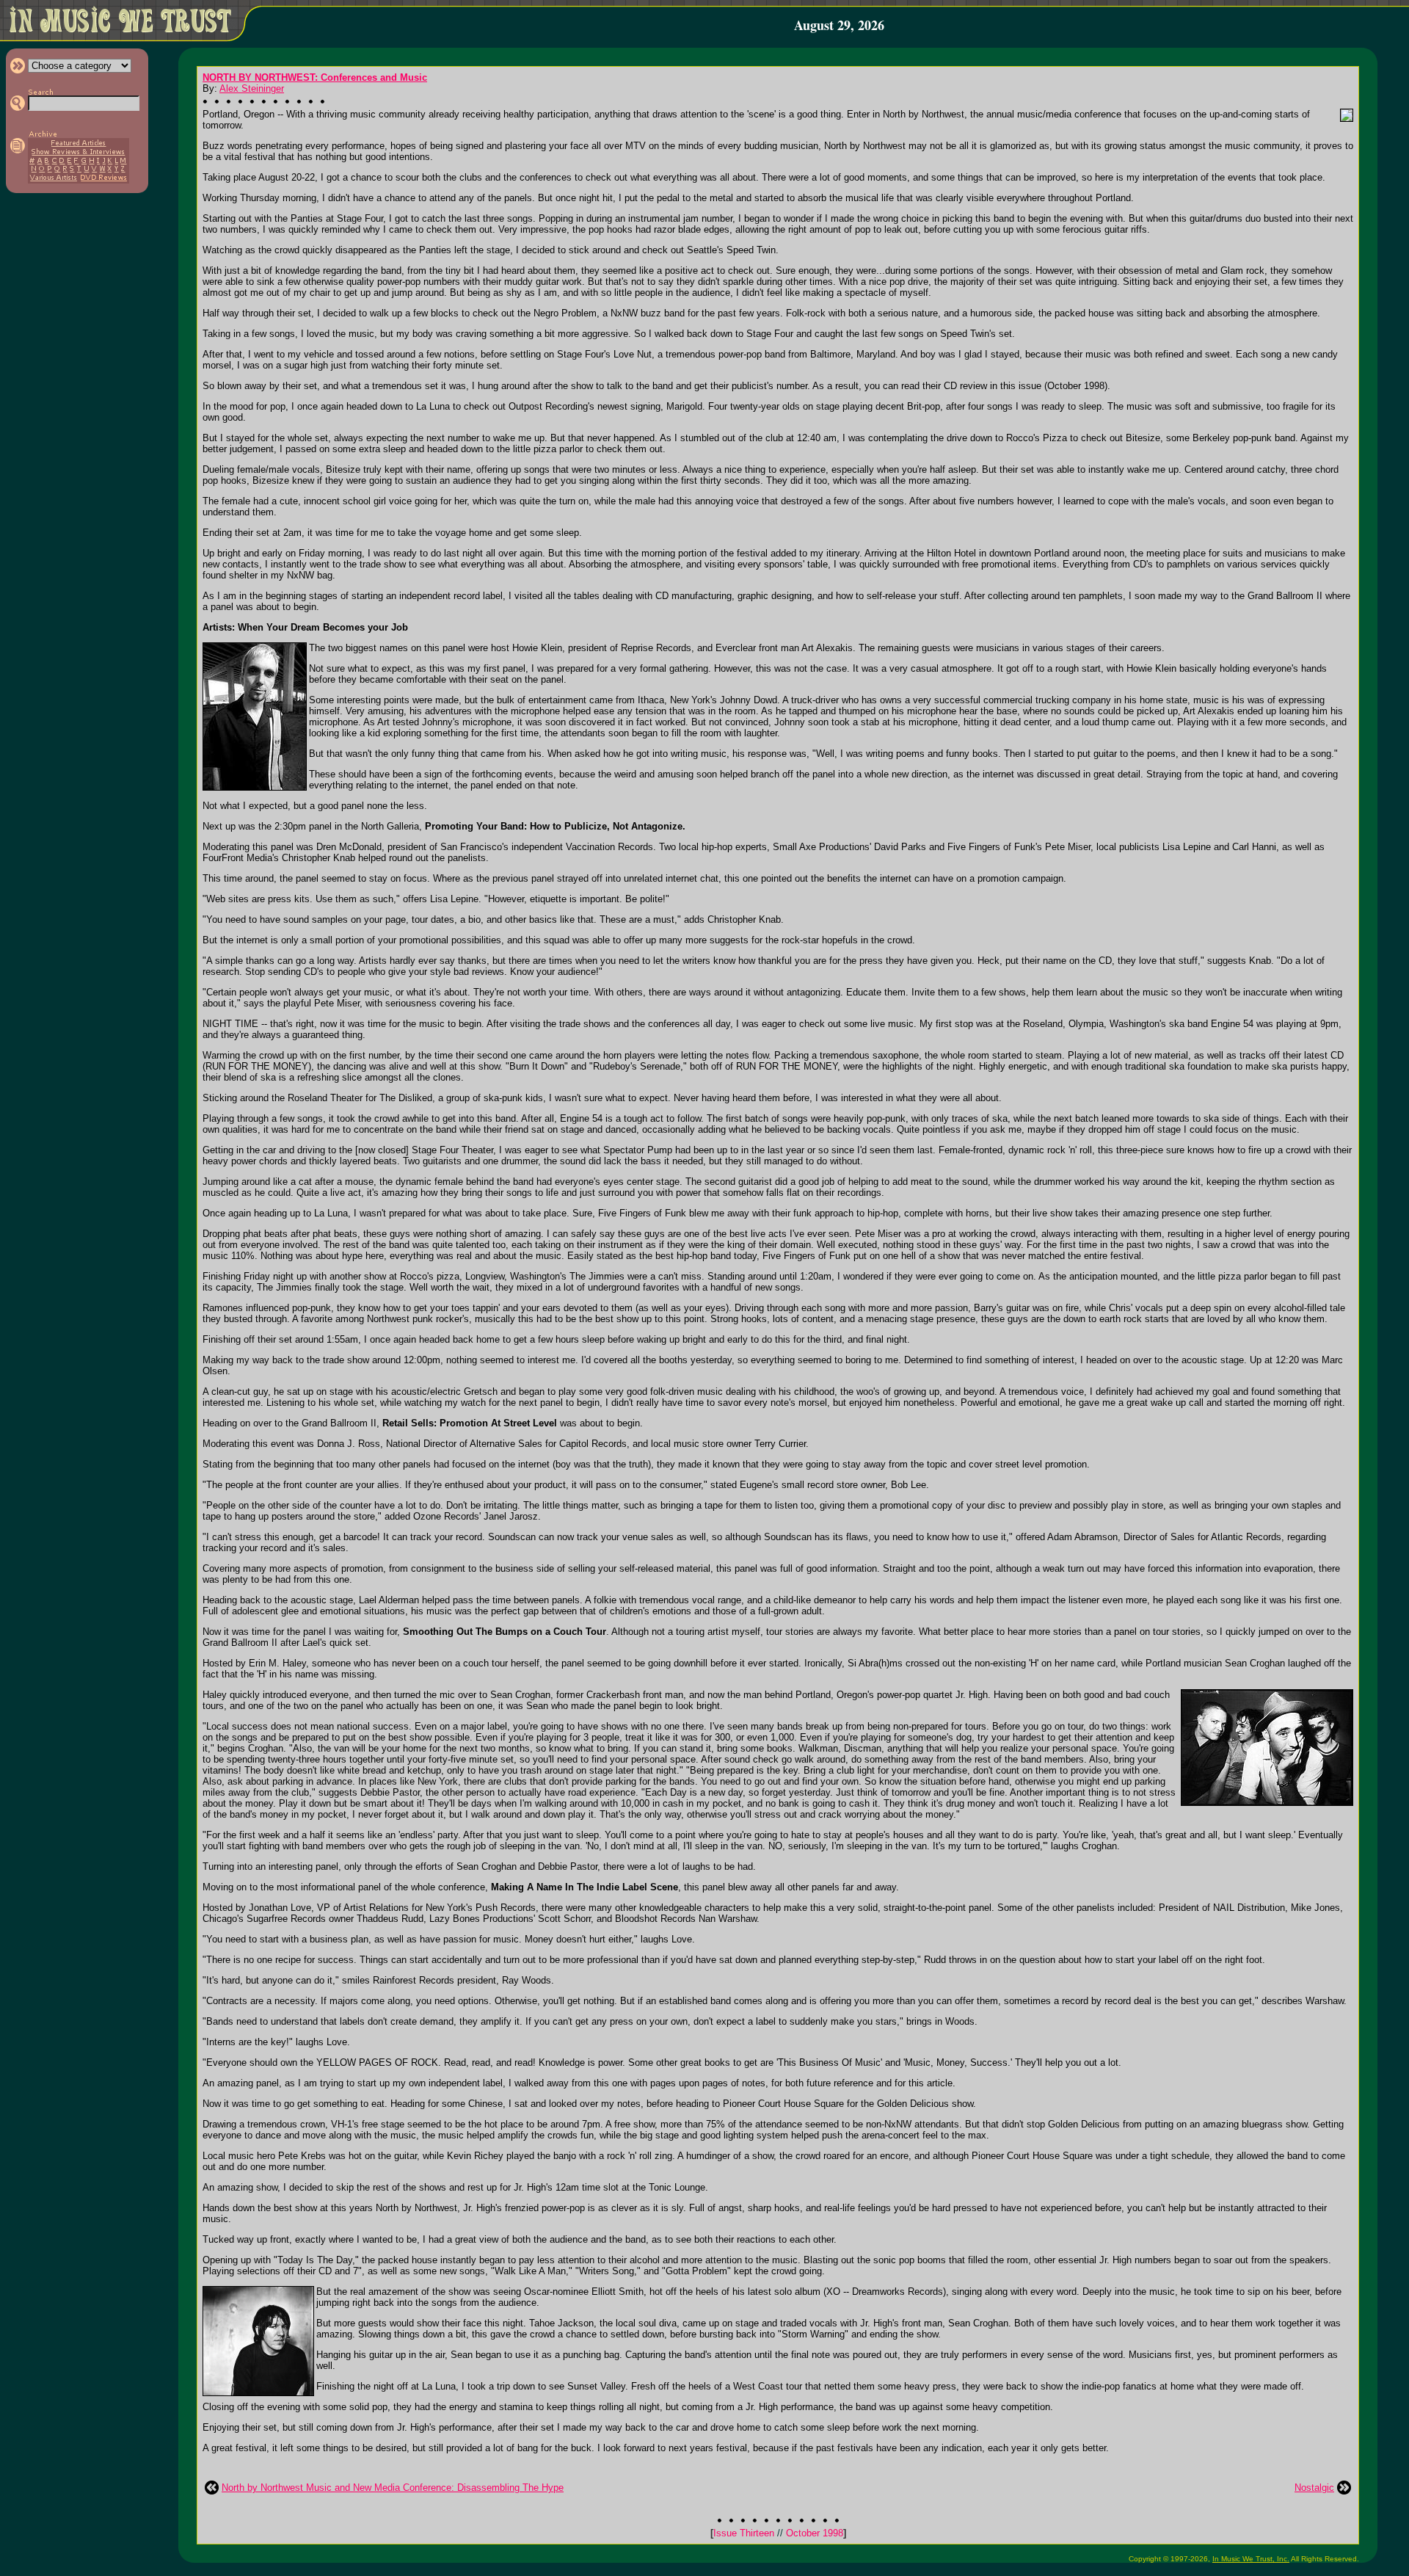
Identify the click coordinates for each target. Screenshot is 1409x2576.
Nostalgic (1314, 2488)
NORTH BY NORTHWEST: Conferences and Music (315, 77)
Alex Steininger (252, 88)
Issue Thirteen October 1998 (778, 2533)
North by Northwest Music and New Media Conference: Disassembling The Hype (393, 2488)
